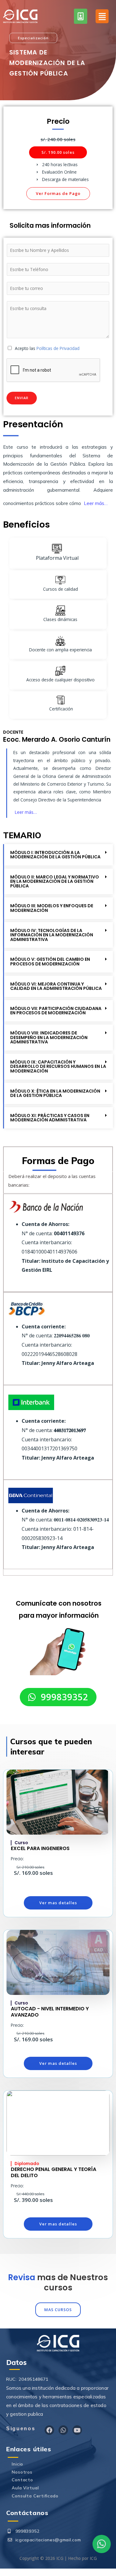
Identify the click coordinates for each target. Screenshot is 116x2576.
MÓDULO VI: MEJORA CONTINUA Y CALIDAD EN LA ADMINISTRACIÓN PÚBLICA (56, 986)
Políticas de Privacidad (58, 348)
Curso (21, 1843)
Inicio (17, 2464)
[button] (33, 38)
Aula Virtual (25, 2488)
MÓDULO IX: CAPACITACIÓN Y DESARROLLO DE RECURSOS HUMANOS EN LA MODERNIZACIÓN (58, 1066)
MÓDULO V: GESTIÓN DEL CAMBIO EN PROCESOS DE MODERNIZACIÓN (50, 962)
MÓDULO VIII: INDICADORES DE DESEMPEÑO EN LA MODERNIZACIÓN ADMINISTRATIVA (49, 1037)
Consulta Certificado (35, 2496)
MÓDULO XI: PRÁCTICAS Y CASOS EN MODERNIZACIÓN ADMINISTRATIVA (50, 1118)
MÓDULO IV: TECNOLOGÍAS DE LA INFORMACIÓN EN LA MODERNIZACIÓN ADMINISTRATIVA (52, 935)
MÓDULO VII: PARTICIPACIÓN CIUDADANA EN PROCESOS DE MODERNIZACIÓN (56, 1011)
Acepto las (47, 348)
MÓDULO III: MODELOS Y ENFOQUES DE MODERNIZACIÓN (52, 908)
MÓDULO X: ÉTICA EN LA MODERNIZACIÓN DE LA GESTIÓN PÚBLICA (55, 1093)
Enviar (22, 398)
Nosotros (22, 2472)
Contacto (22, 2480)
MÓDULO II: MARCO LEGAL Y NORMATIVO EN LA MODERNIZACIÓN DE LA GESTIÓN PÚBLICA (55, 881)
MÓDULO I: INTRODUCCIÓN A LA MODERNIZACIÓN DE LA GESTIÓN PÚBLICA (55, 855)
